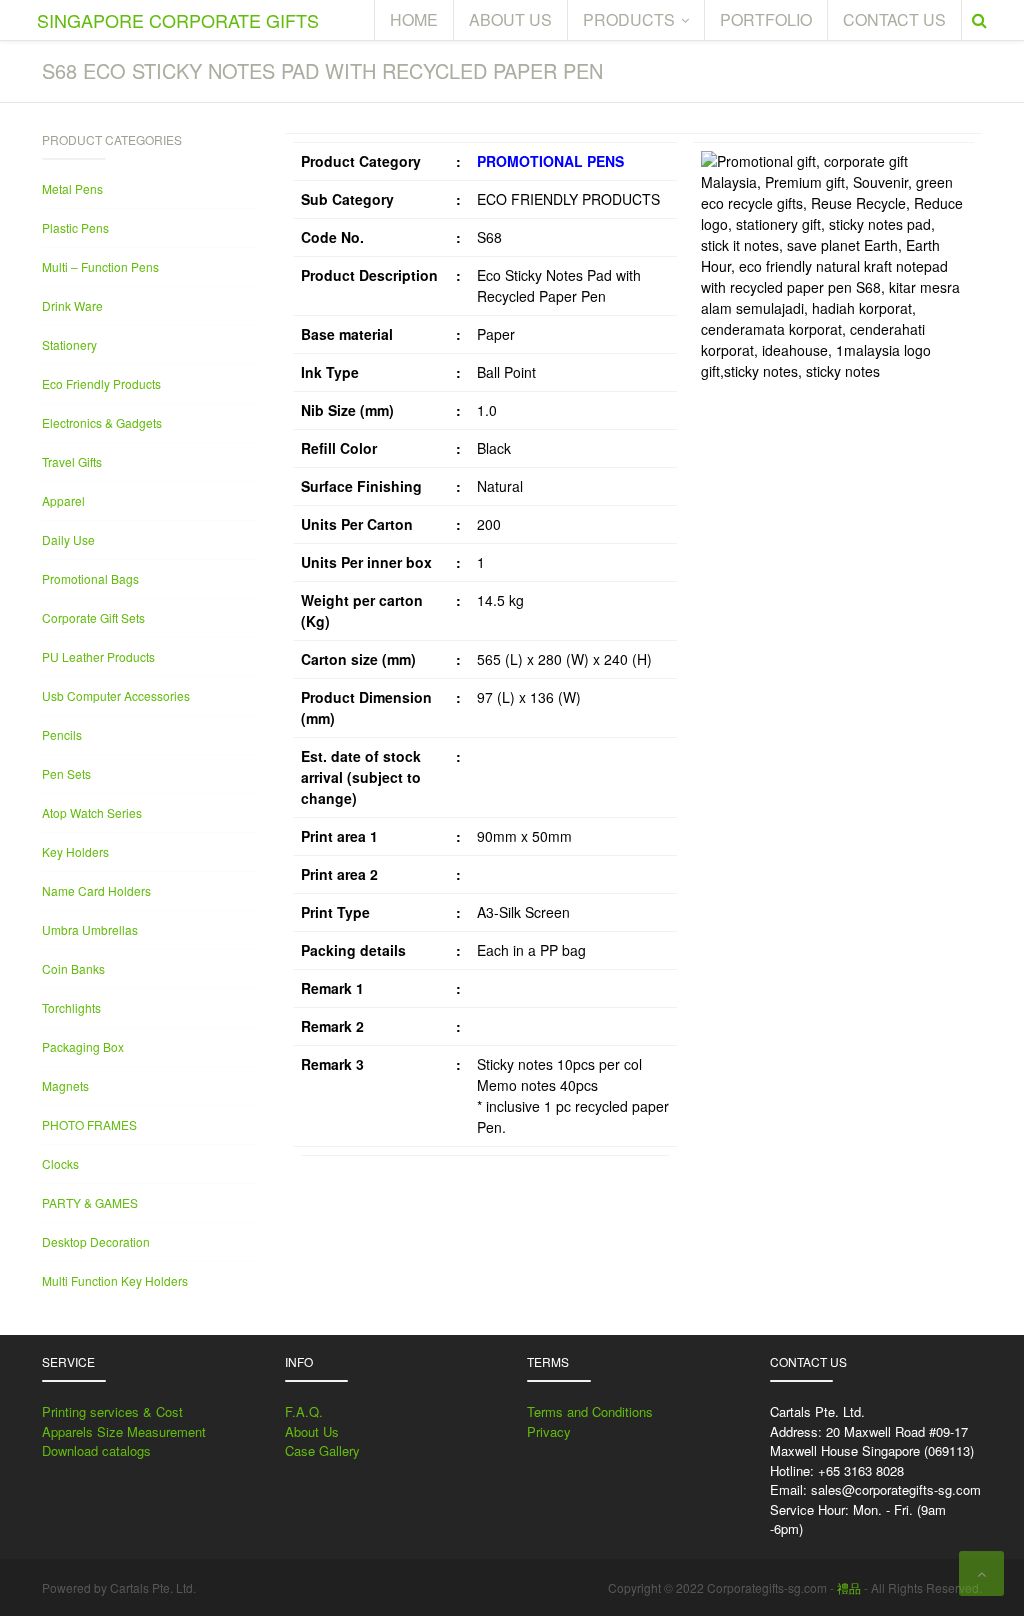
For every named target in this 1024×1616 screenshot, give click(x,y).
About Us (312, 1431)
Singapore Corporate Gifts (178, 20)
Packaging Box (83, 1046)
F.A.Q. (304, 1411)
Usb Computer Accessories (116, 695)
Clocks (60, 1163)
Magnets (65, 1085)
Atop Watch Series (92, 812)
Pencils (62, 734)
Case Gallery (322, 1450)
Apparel (63, 500)
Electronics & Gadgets (102, 422)
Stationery (69, 344)
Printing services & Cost (112, 1411)
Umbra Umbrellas (90, 929)
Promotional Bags (90, 578)
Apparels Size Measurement (124, 1431)
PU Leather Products (98, 656)
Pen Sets (66, 773)
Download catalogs (96, 1450)
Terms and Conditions (590, 1411)
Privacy (549, 1431)
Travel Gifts (72, 461)
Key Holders (75, 851)
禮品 (849, 1587)
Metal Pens (72, 188)
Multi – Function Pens (100, 266)
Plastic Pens (75, 227)
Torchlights (71, 1007)
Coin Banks (73, 968)
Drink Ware (72, 305)
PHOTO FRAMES (89, 1124)
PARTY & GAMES (90, 1202)
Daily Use (68, 539)
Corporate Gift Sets (93, 617)
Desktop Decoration (96, 1241)
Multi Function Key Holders (115, 1280)
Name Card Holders (96, 890)
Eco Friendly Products (101, 383)
